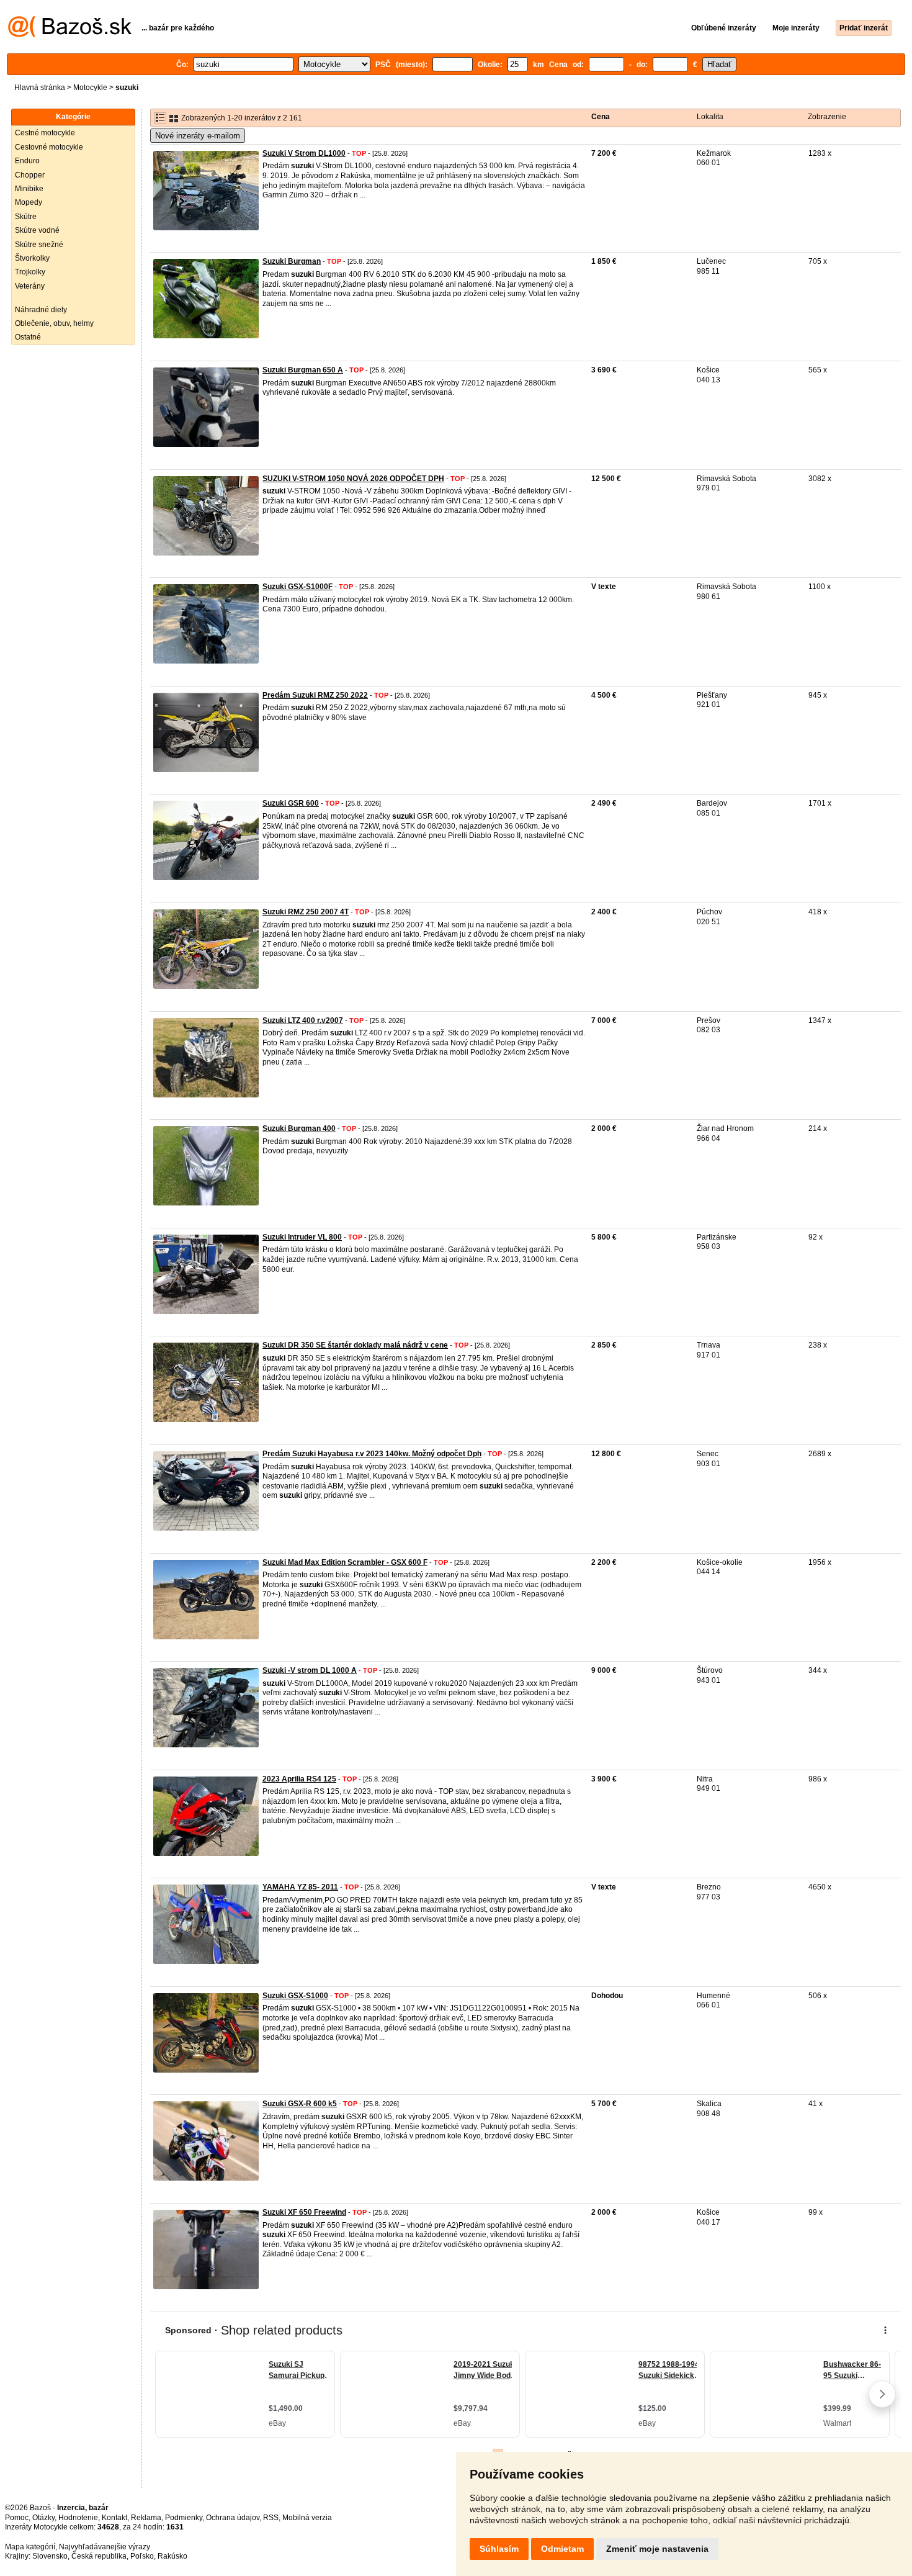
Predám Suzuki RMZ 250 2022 (315, 695)
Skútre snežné (39, 245)
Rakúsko (172, 2556)
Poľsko (142, 2556)
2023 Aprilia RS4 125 (299, 1779)
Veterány (30, 286)
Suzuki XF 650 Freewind (304, 2212)
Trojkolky (30, 272)
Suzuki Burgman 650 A (303, 370)
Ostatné (28, 337)
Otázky (43, 2518)
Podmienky (184, 2518)
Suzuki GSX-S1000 (295, 1996)
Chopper (30, 175)
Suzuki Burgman (292, 261)
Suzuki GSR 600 (291, 803)
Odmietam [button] (562, 2549)
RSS (271, 2518)
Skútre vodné (37, 230)
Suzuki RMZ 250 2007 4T (306, 912)
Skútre (26, 217)
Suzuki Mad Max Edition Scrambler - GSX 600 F (345, 1562)
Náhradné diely (41, 310)
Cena (601, 117)
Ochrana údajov (233, 2518)
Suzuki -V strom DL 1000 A (310, 1670)
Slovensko (50, 2556)
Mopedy (29, 202)
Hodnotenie (78, 2518)
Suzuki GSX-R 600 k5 (300, 2104)
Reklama (146, 2518)
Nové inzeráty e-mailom (198, 136)
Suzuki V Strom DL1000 (304, 153)
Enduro (27, 161)
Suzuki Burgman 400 (299, 1128)
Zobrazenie (827, 117)
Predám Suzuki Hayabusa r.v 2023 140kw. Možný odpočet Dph (372, 1454)
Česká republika (99, 2556)
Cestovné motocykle (49, 147)
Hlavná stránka (40, 88)
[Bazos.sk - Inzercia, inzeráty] (70, 35)
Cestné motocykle (45, 133)
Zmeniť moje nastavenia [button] (657, 2549)
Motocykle (90, 88)
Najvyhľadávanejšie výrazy (105, 2547)
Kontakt (114, 2518)
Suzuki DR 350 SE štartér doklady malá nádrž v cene (355, 1345)
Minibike (29, 189)
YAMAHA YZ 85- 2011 (300, 1887)
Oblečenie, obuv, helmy (54, 323)
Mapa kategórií (30, 2547)
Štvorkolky (32, 258)
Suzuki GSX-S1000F (297, 587)
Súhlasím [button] (499, 2549)
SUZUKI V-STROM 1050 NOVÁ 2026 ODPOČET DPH (353, 479)
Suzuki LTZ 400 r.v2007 (303, 1020)
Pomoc (17, 2518)
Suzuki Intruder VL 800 (302, 1237)
